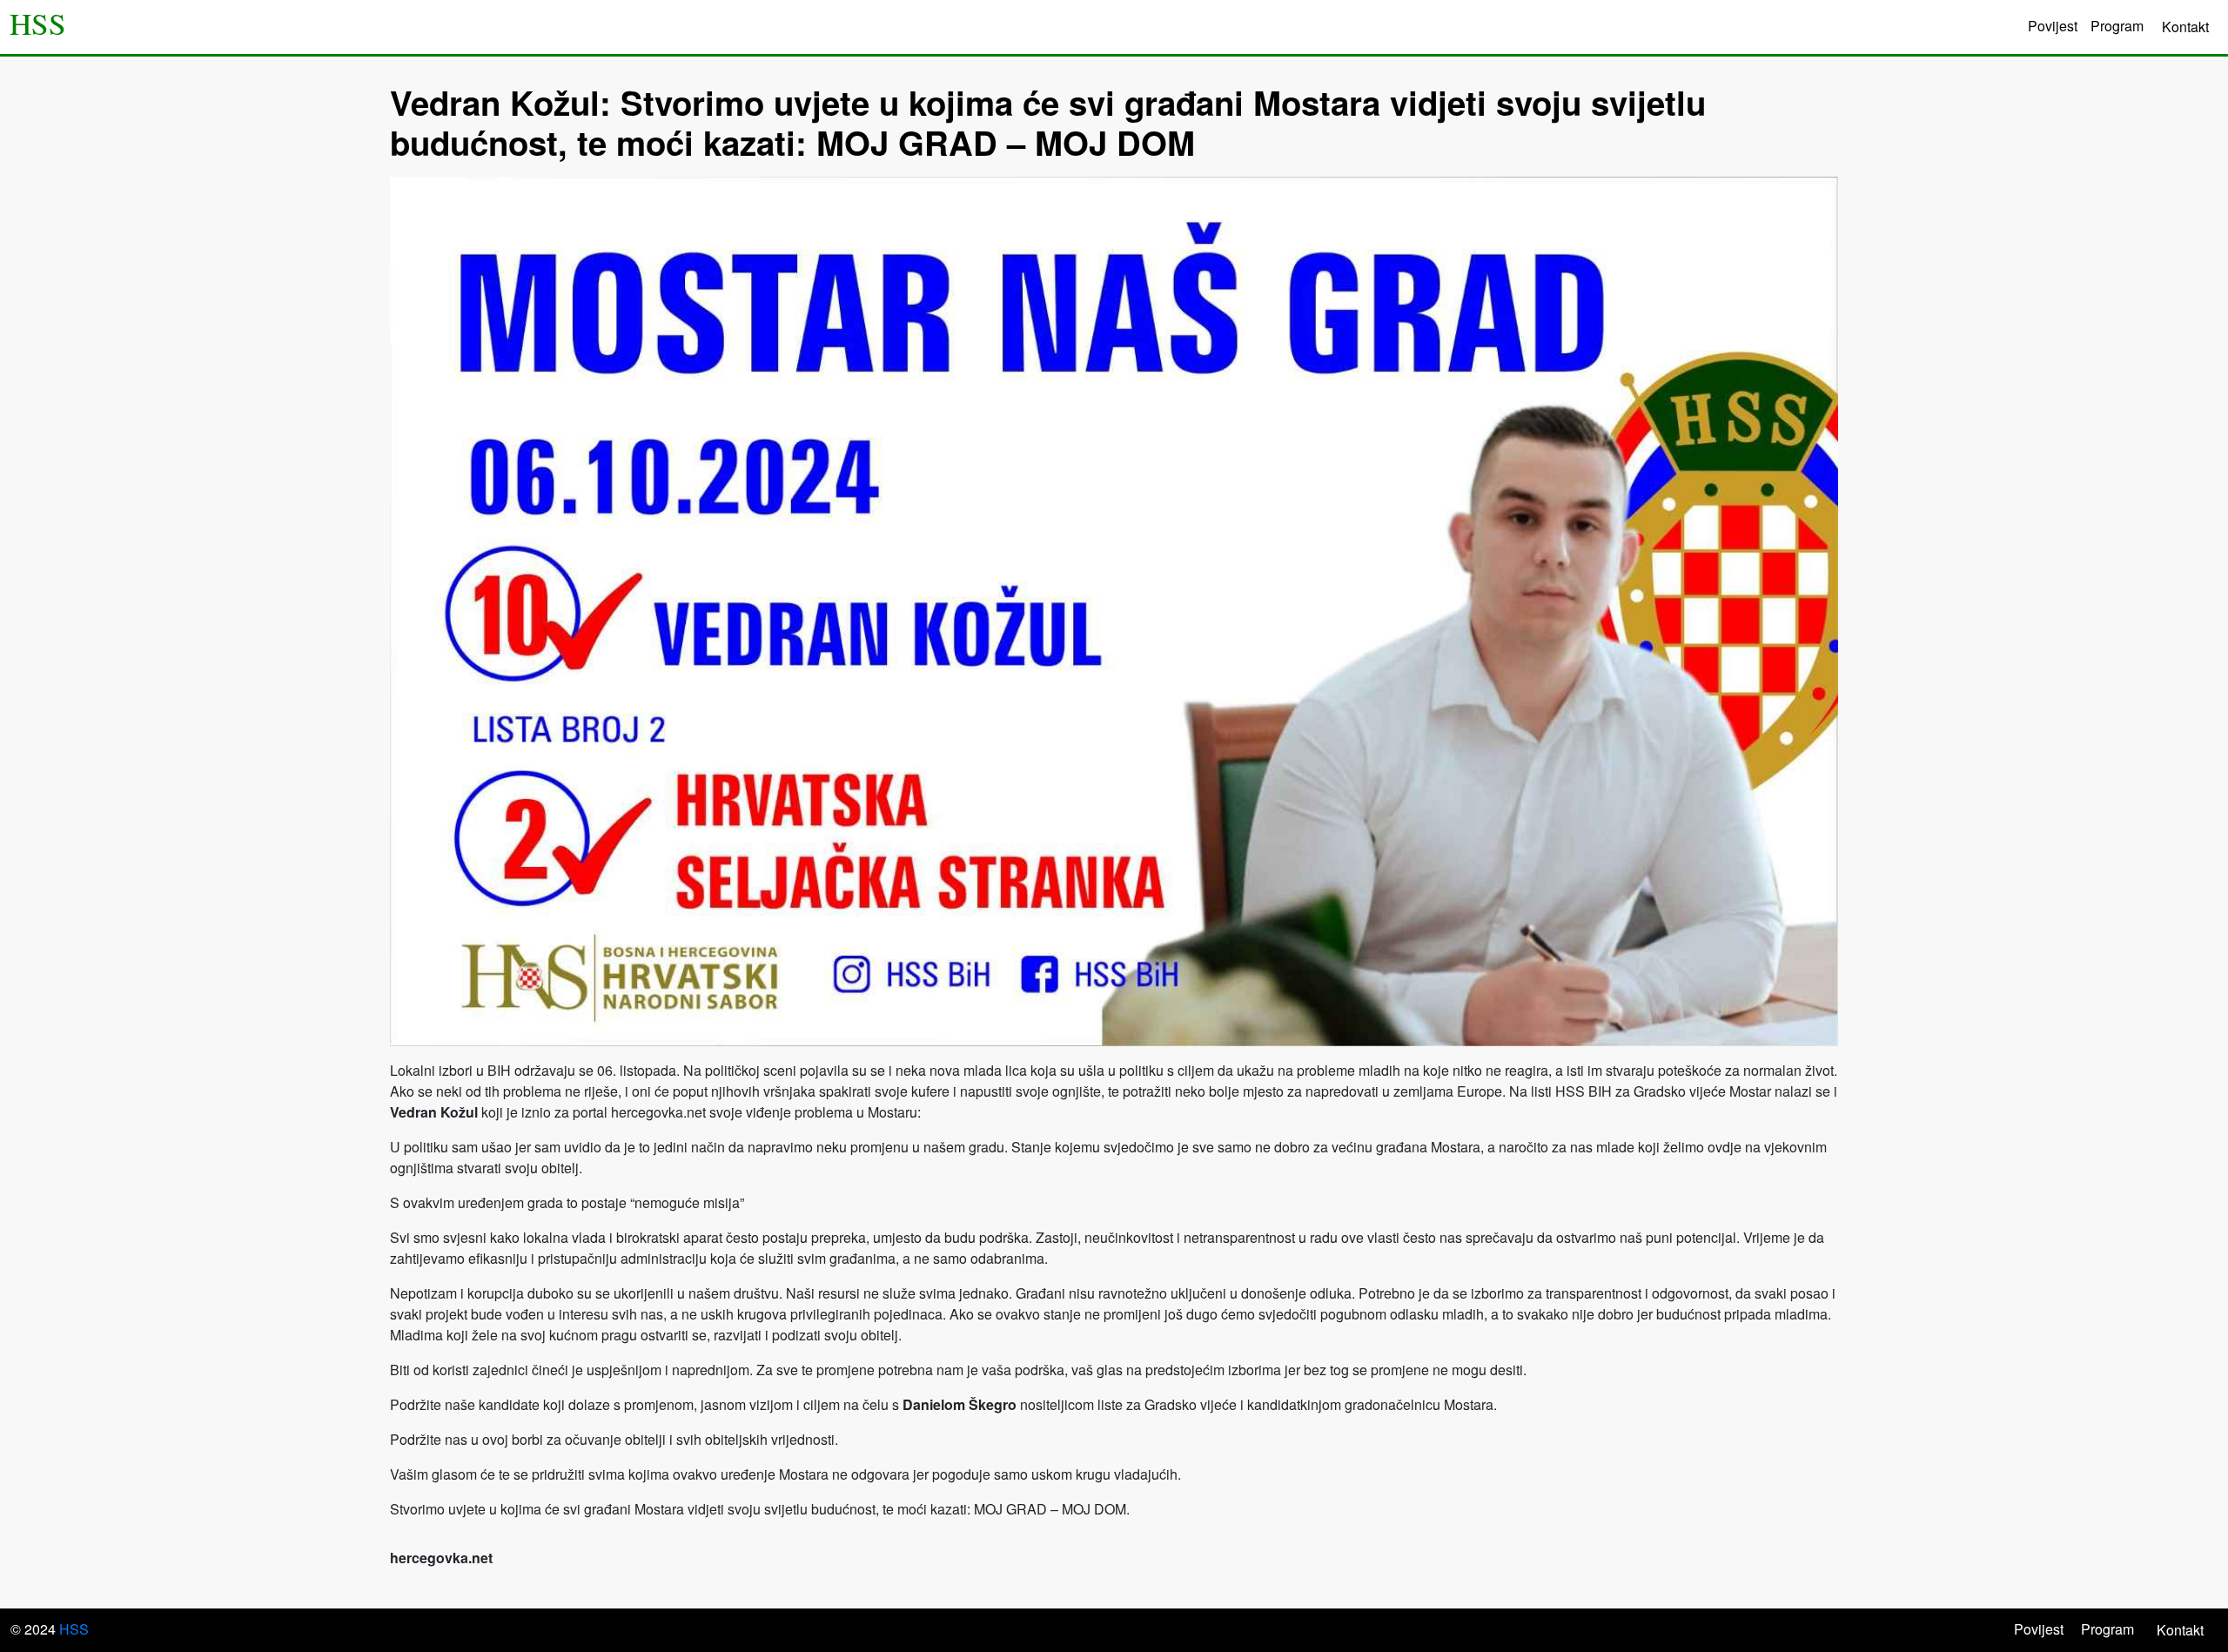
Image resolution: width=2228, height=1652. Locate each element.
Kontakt (2185, 27)
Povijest (2053, 26)
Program (2117, 26)
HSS (38, 24)
